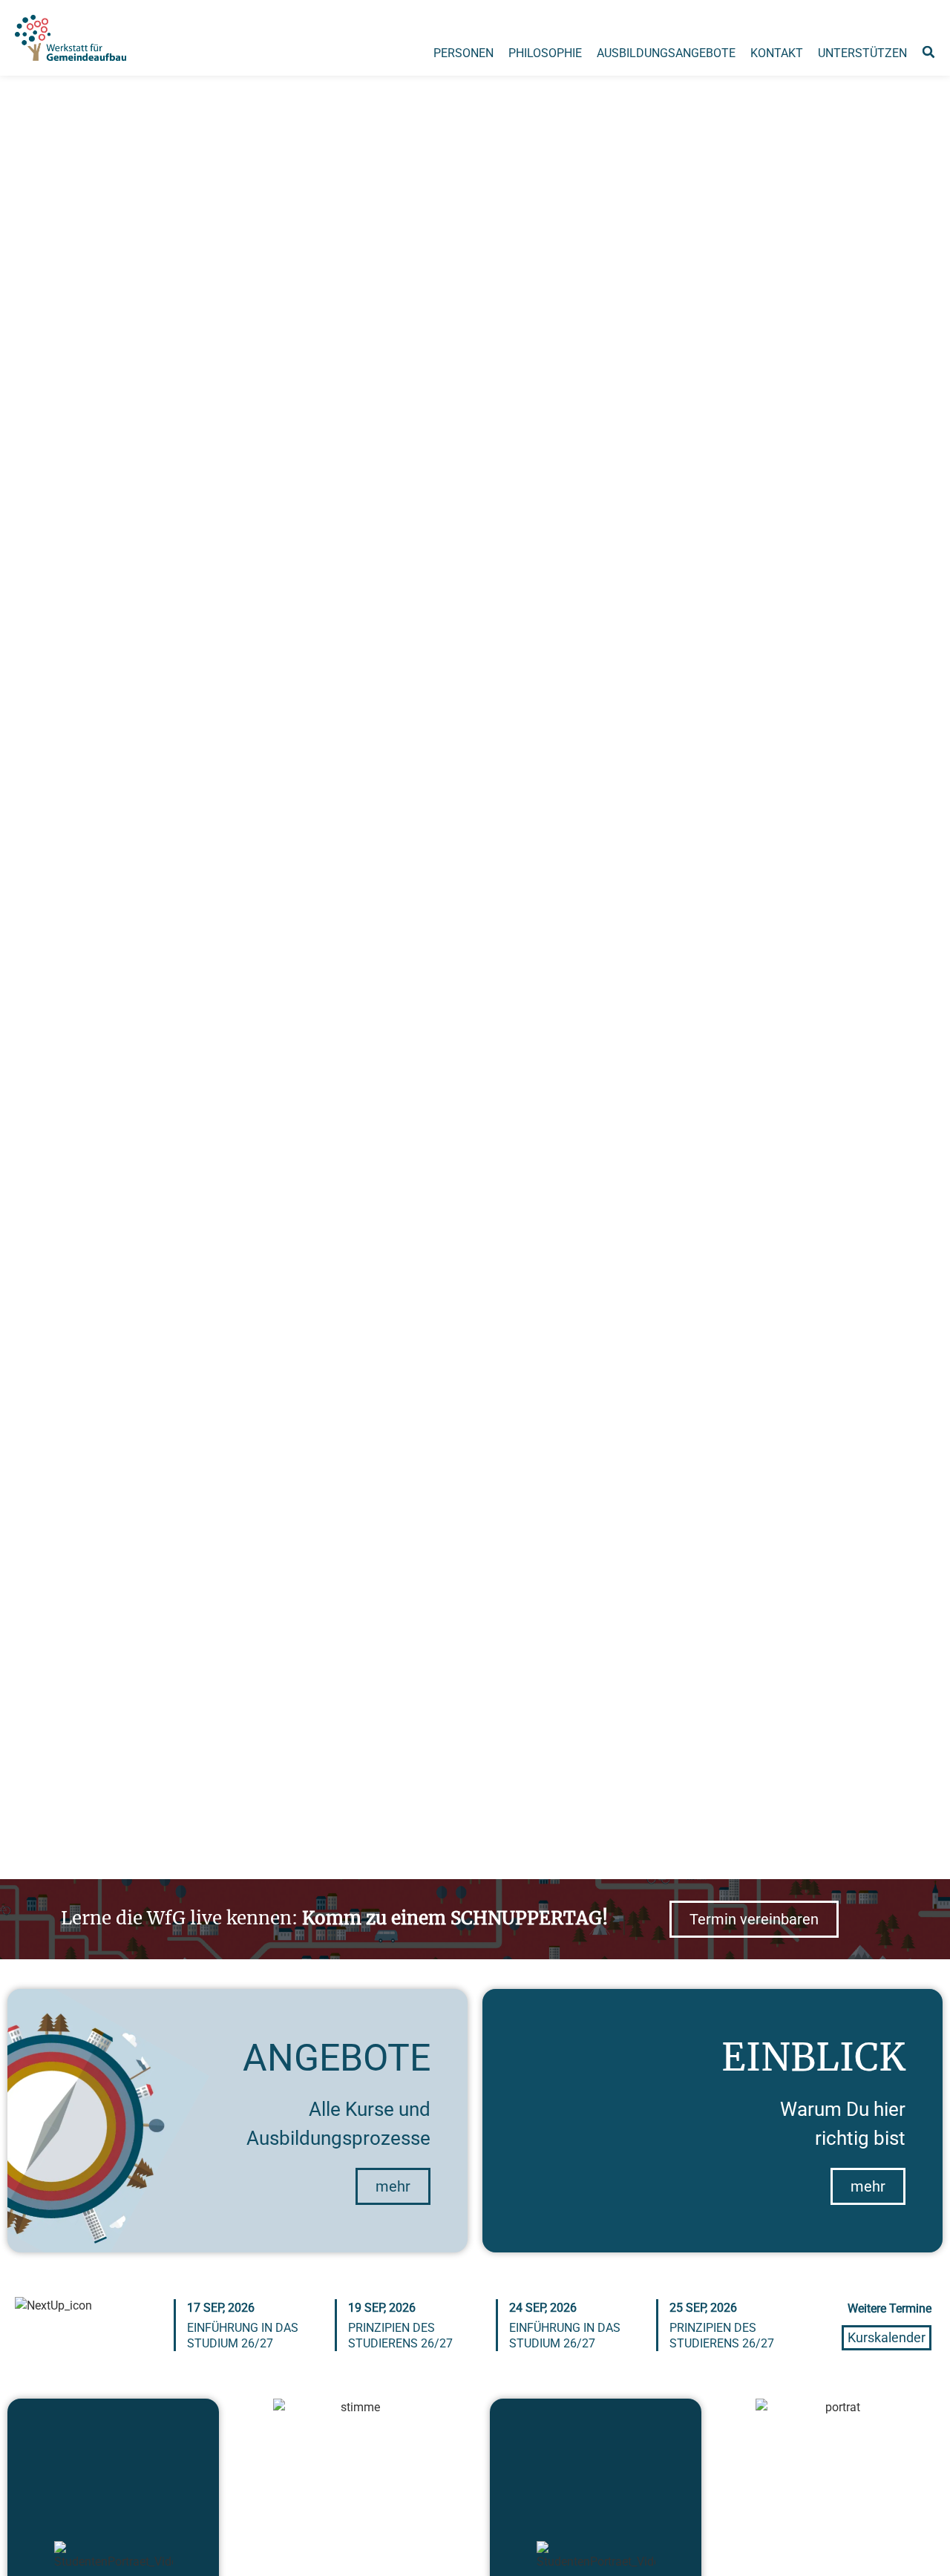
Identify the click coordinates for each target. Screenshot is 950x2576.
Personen (463, 53)
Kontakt (777, 53)
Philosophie (545, 53)
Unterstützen (862, 53)
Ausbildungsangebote (666, 53)
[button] (928, 52)
